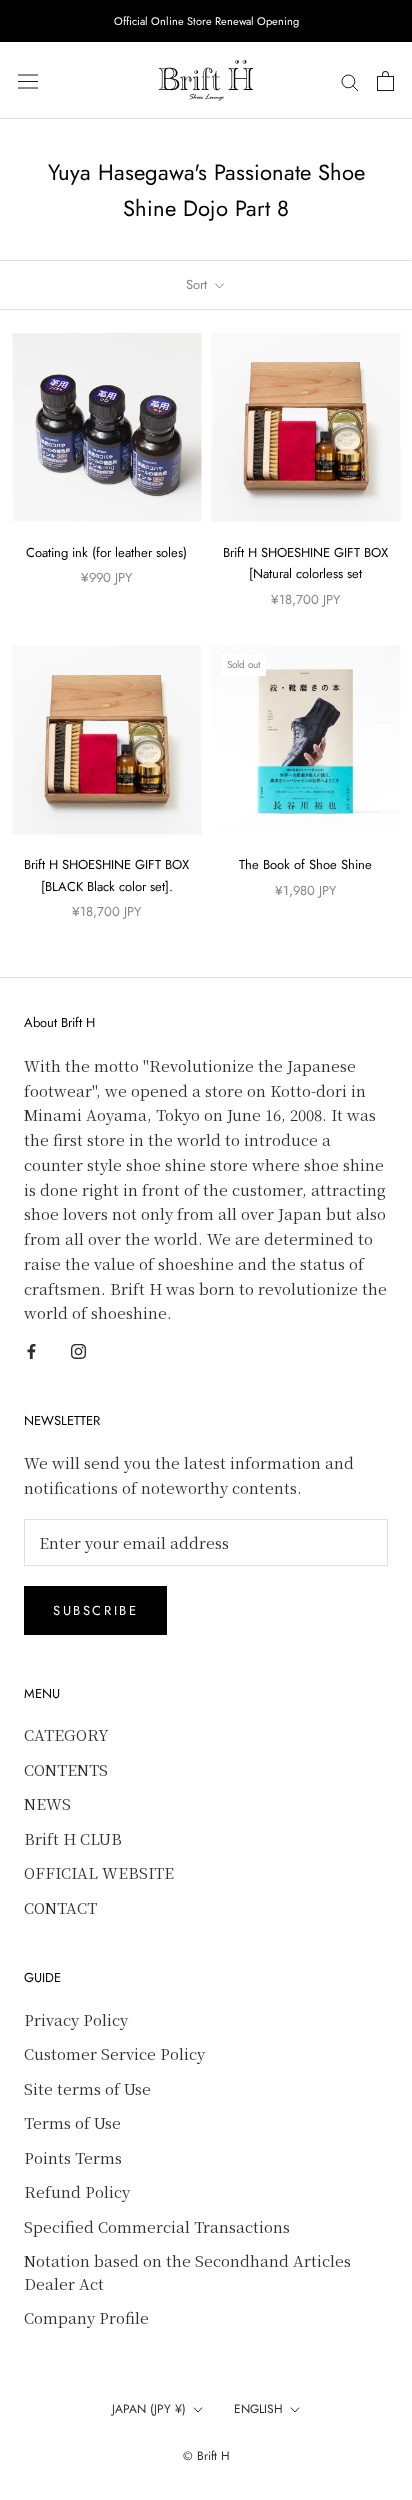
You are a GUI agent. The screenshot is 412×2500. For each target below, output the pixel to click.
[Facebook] (31, 1349)
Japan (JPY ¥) (149, 2409)
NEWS (47, 1803)
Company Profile (86, 2317)
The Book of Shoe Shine (305, 864)
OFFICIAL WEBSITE (99, 1872)
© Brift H (206, 2456)
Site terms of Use (87, 2088)
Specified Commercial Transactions (157, 2226)
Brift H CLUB (73, 1838)
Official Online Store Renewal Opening (206, 21)
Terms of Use (72, 2122)
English (258, 2409)
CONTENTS (66, 1769)
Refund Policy (77, 2191)
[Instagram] (78, 1349)
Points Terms (73, 2157)
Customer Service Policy (114, 2053)
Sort (198, 284)
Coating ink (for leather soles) (106, 552)
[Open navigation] (28, 81)
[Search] (350, 80)
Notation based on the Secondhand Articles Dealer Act (187, 2272)
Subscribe (95, 1610)
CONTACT (60, 1907)
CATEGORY (66, 1734)
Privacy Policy (76, 2019)
